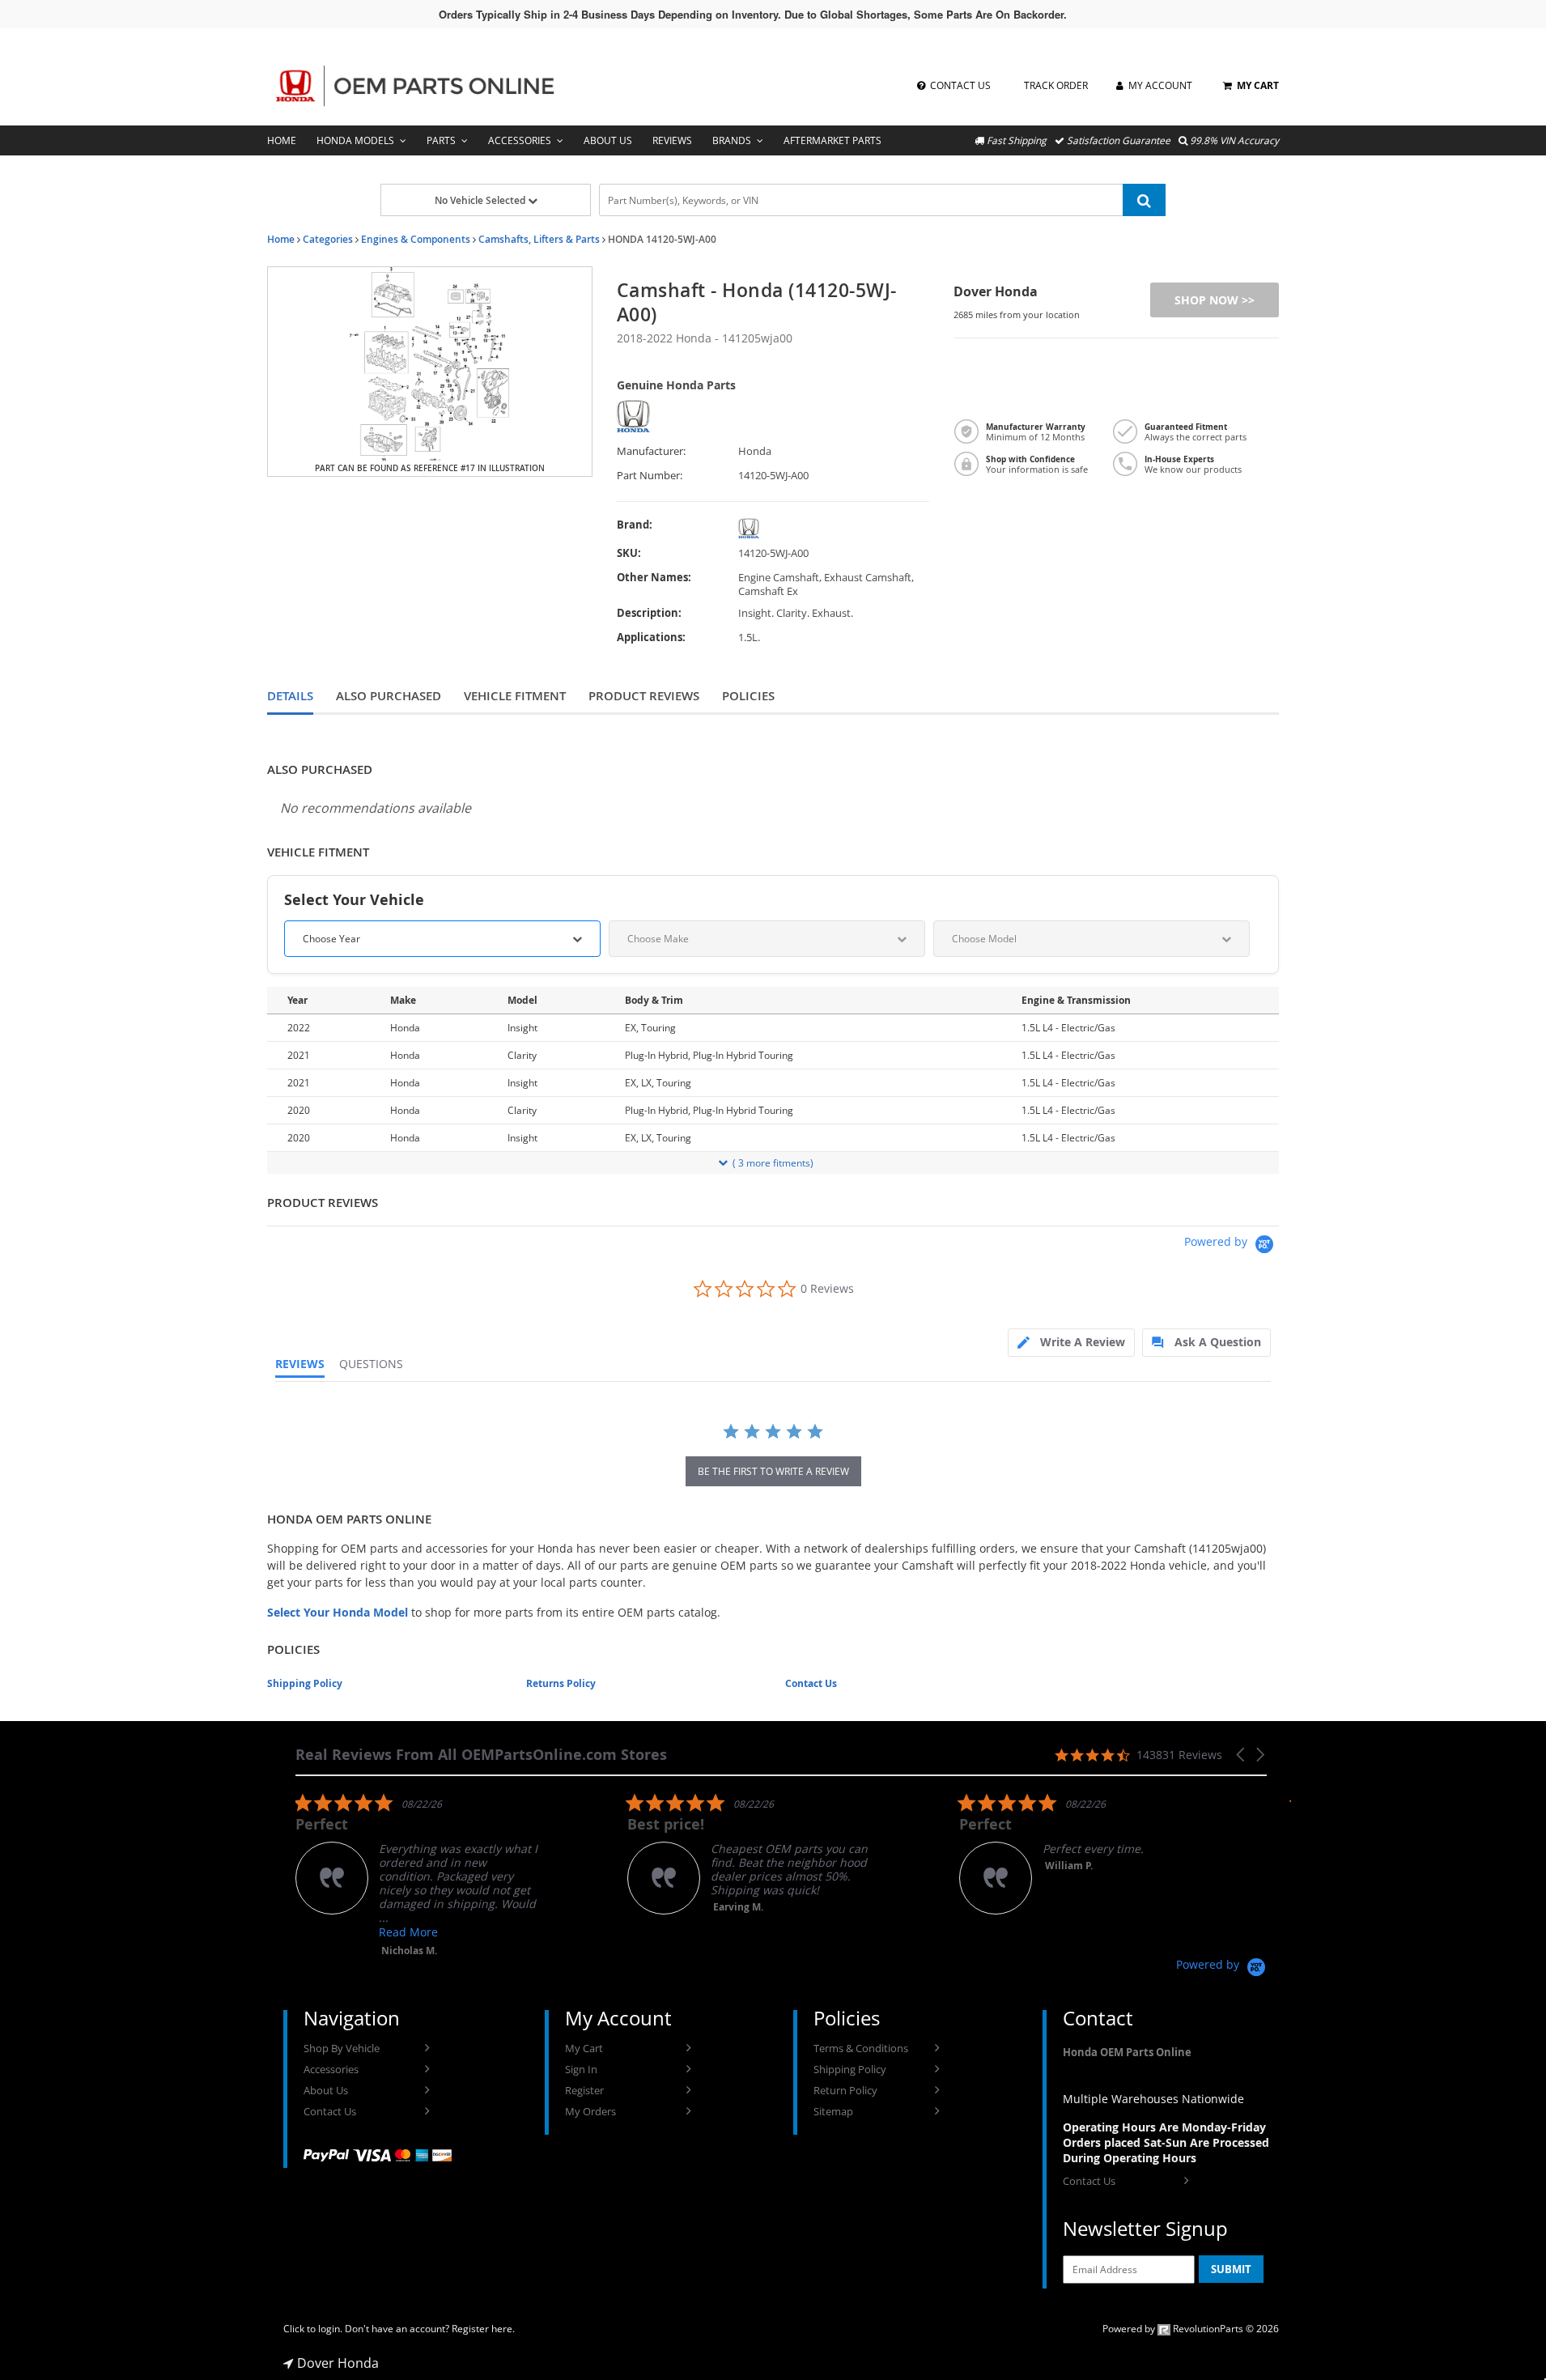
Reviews (672, 140)
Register (584, 2090)
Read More (408, 1932)
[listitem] (417, 1875)
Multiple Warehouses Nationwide (1153, 2099)
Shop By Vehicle (342, 2048)
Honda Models (355, 140)
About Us (608, 140)
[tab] (1071, 1343)
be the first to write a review (773, 1471)
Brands (732, 140)
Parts (441, 140)
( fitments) (773, 1163)
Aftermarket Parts (832, 140)
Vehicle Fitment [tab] (515, 696)
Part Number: (650, 476)
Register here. (483, 2329)
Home (282, 140)
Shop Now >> (1215, 300)
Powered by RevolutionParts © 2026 (1191, 2329)
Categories (328, 239)
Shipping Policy (305, 1683)
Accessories (520, 140)
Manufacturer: (651, 451)
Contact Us (811, 1683)
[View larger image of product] (430, 372)
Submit (1231, 2269)
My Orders (590, 2111)
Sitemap (833, 2111)
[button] (1242, 1755)
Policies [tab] (748, 696)
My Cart (584, 2048)
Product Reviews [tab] (644, 696)
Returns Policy (561, 1683)
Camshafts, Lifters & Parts (539, 239)
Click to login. (313, 2329)
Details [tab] (290, 696)
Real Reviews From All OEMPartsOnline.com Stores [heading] (481, 1755)
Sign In (581, 2069)
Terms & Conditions (861, 2048)
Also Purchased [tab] (389, 696)
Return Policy (845, 2090)
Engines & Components (416, 239)
